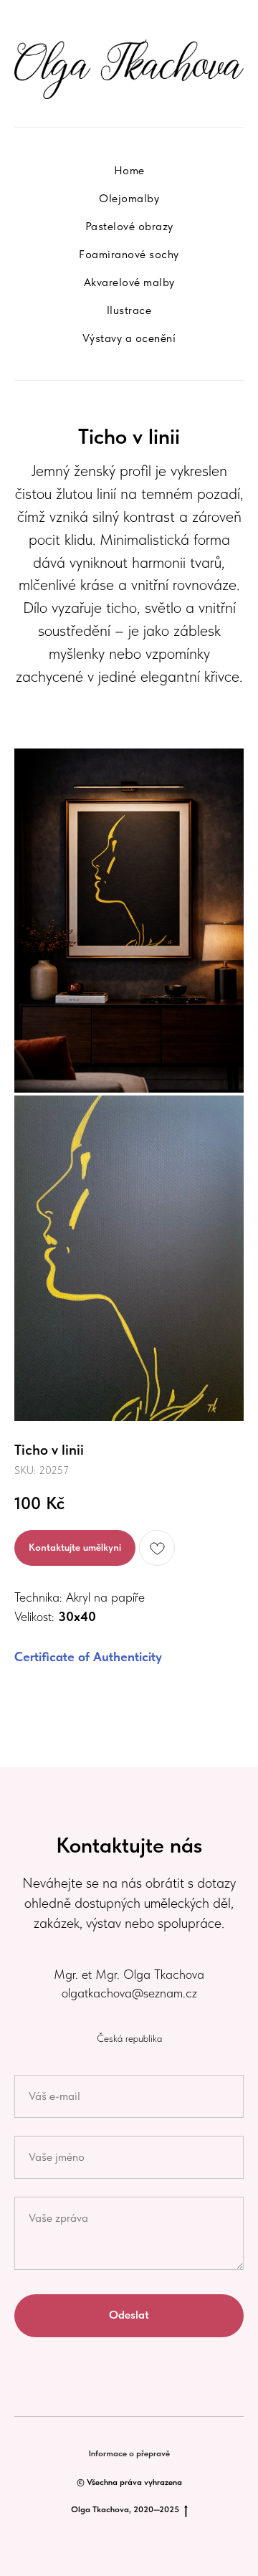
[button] (75, 1548)
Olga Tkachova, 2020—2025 (125, 2509)
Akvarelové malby (129, 282)
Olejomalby (129, 198)
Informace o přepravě (129, 2453)
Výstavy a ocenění (129, 338)
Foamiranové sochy (129, 254)
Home (129, 170)
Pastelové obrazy (129, 226)
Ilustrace (129, 310)
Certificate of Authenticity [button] (88, 1657)
